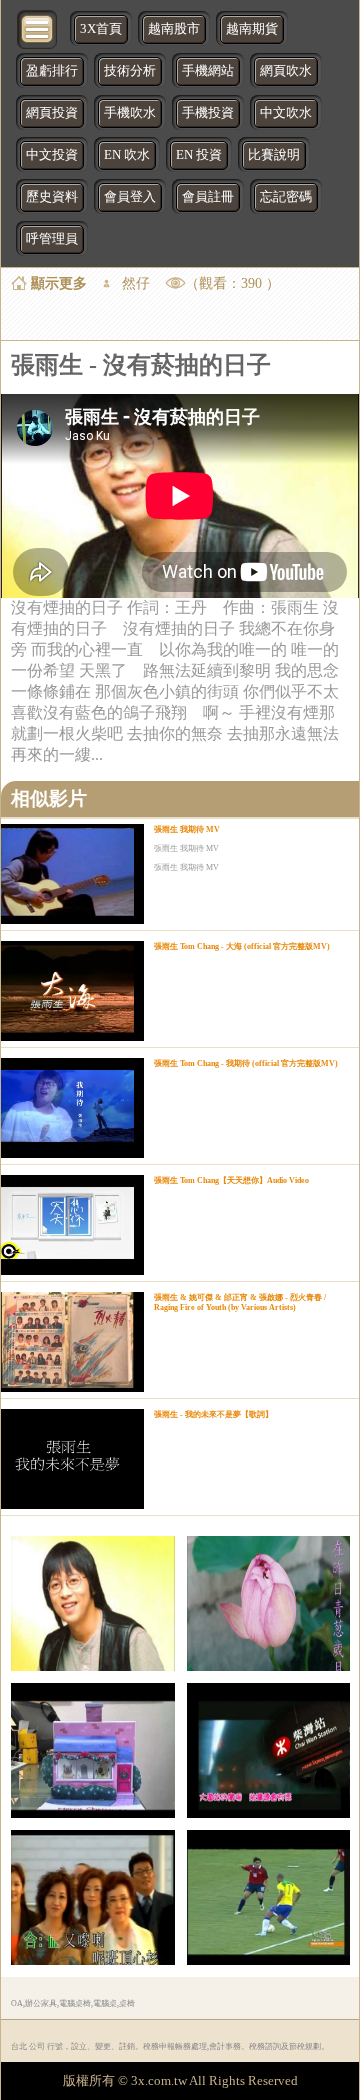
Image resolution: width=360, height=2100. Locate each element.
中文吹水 (286, 113)
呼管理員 (52, 239)
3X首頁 (101, 29)
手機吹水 (130, 113)
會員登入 (130, 197)
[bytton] (38, 27)
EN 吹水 (127, 155)
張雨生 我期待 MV (187, 829)
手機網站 (208, 71)
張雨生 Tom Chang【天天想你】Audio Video (231, 1180)
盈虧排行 (52, 71)
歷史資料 (52, 197)
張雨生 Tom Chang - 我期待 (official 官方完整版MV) (246, 1063)
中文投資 (52, 155)
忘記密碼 (286, 197)
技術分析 (130, 71)
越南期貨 (252, 29)
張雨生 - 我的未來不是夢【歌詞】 (213, 1414)
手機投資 (208, 113)
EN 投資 (199, 155)
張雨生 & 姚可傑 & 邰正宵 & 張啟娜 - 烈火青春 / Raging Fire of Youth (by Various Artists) (240, 1302)
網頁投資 (52, 113)
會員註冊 (208, 197)
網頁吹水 (286, 71)
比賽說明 (274, 155)
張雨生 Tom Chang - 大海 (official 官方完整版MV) (242, 946)
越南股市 (174, 29)
